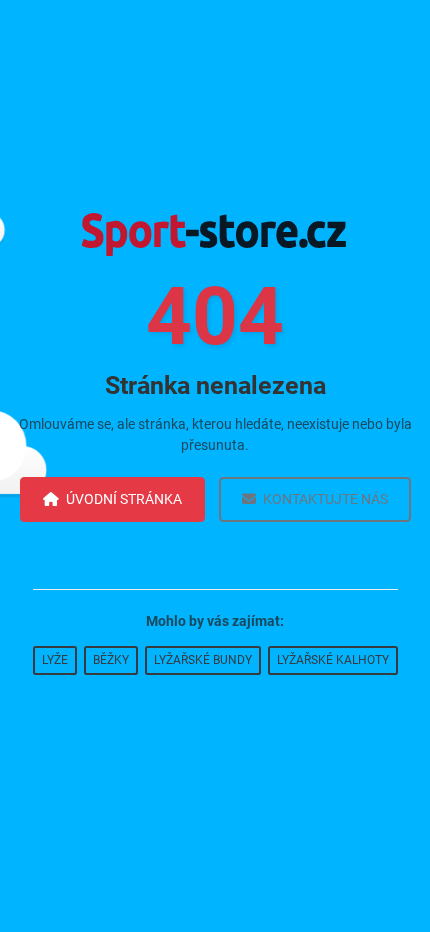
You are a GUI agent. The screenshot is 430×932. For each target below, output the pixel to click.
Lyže (55, 660)
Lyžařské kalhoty (333, 660)
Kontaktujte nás (325, 499)
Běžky (111, 660)
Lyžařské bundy (203, 660)
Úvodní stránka (124, 499)
